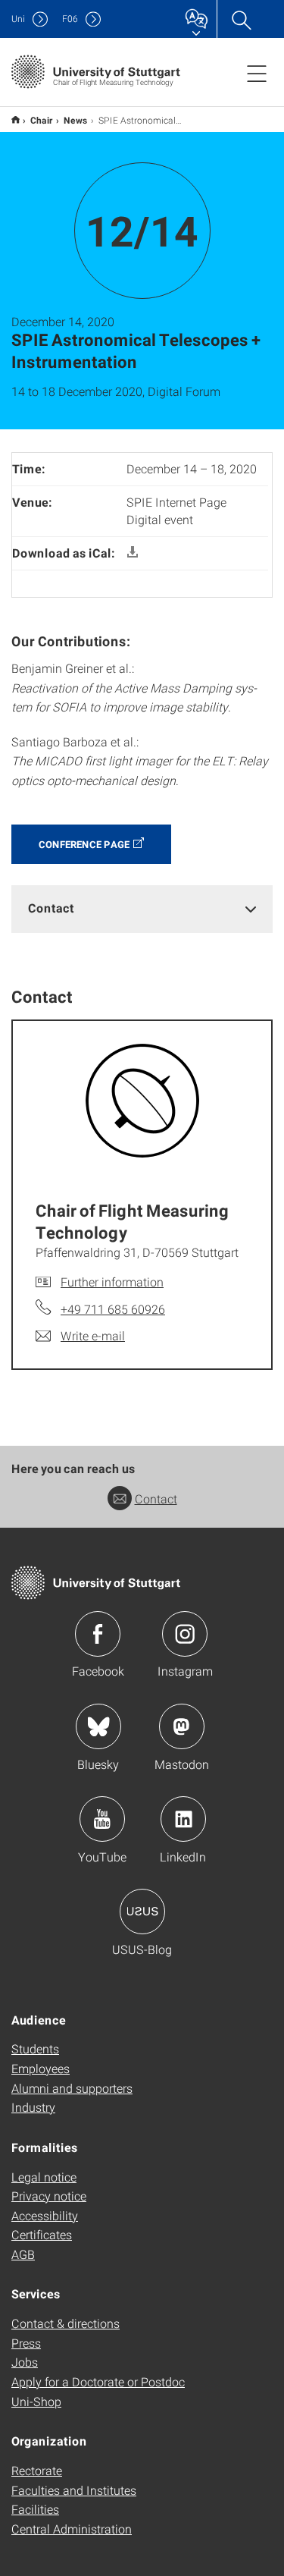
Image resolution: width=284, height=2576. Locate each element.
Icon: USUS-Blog (142, 1912)
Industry (33, 2107)
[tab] (142, 908)
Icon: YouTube (102, 1819)
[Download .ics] (133, 553)
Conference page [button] (84, 844)
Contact (156, 1498)
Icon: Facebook (98, 1634)
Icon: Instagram (185, 1634)
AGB (23, 2254)
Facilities (35, 2509)
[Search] (241, 19)
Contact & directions (66, 2323)
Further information (112, 1282)
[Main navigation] (257, 73)
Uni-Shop (36, 2401)
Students (35, 2048)
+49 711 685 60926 (113, 1309)
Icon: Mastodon (182, 1726)
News (76, 120)
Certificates (42, 2234)
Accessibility (45, 2215)
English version (16, 119)
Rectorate (37, 2470)
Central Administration (72, 2529)
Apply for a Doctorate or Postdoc (98, 2381)
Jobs (25, 2362)
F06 (70, 19)
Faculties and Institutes (74, 2490)
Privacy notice (49, 2196)
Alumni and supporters (72, 2088)
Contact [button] (51, 908)
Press (26, 2343)
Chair (42, 120)
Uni (18, 19)
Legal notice (44, 2177)
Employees (41, 2068)
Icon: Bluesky (98, 1726)
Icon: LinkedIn (183, 1819)
